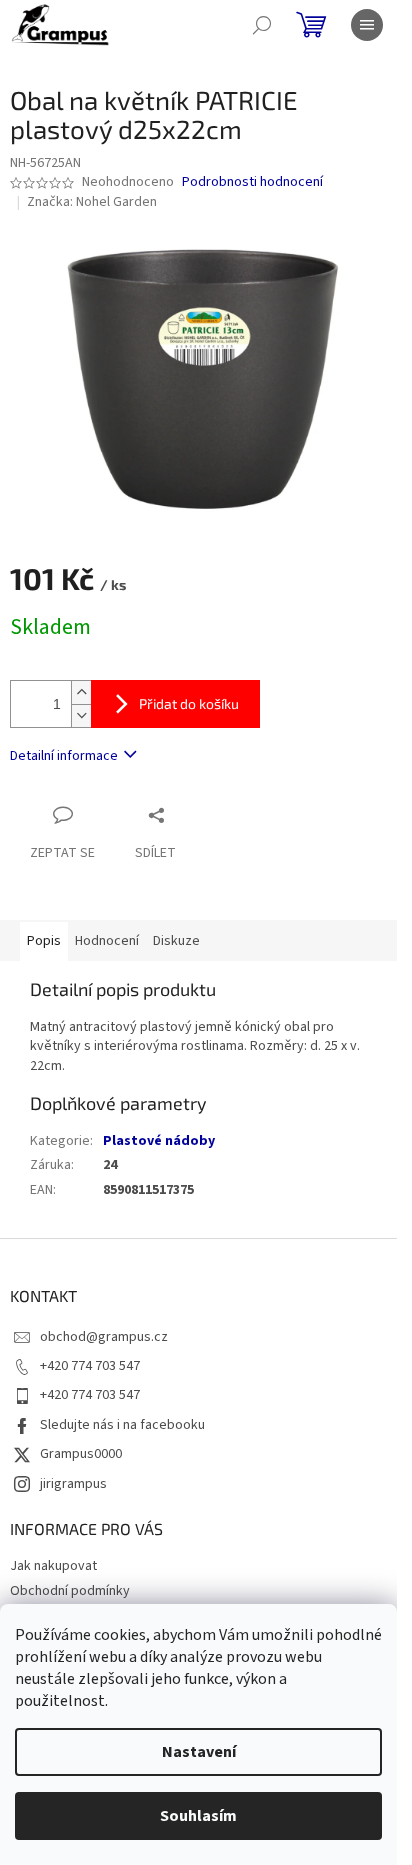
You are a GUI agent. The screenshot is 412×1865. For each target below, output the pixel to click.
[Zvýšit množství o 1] (81, 692)
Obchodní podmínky (70, 1591)
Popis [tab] (44, 941)
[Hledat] (262, 25)
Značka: (92, 202)
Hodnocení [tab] (107, 941)
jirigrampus (73, 1484)
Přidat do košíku (189, 703)
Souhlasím (198, 1816)
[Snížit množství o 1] (81, 715)
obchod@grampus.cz (104, 1337)
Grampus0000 (81, 1454)
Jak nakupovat (53, 1566)
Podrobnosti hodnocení (252, 182)
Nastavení (199, 1752)
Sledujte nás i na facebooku (122, 1425)
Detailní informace (64, 756)
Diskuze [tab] (176, 941)
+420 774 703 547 (90, 1366)
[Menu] (367, 25)
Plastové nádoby (159, 1141)
